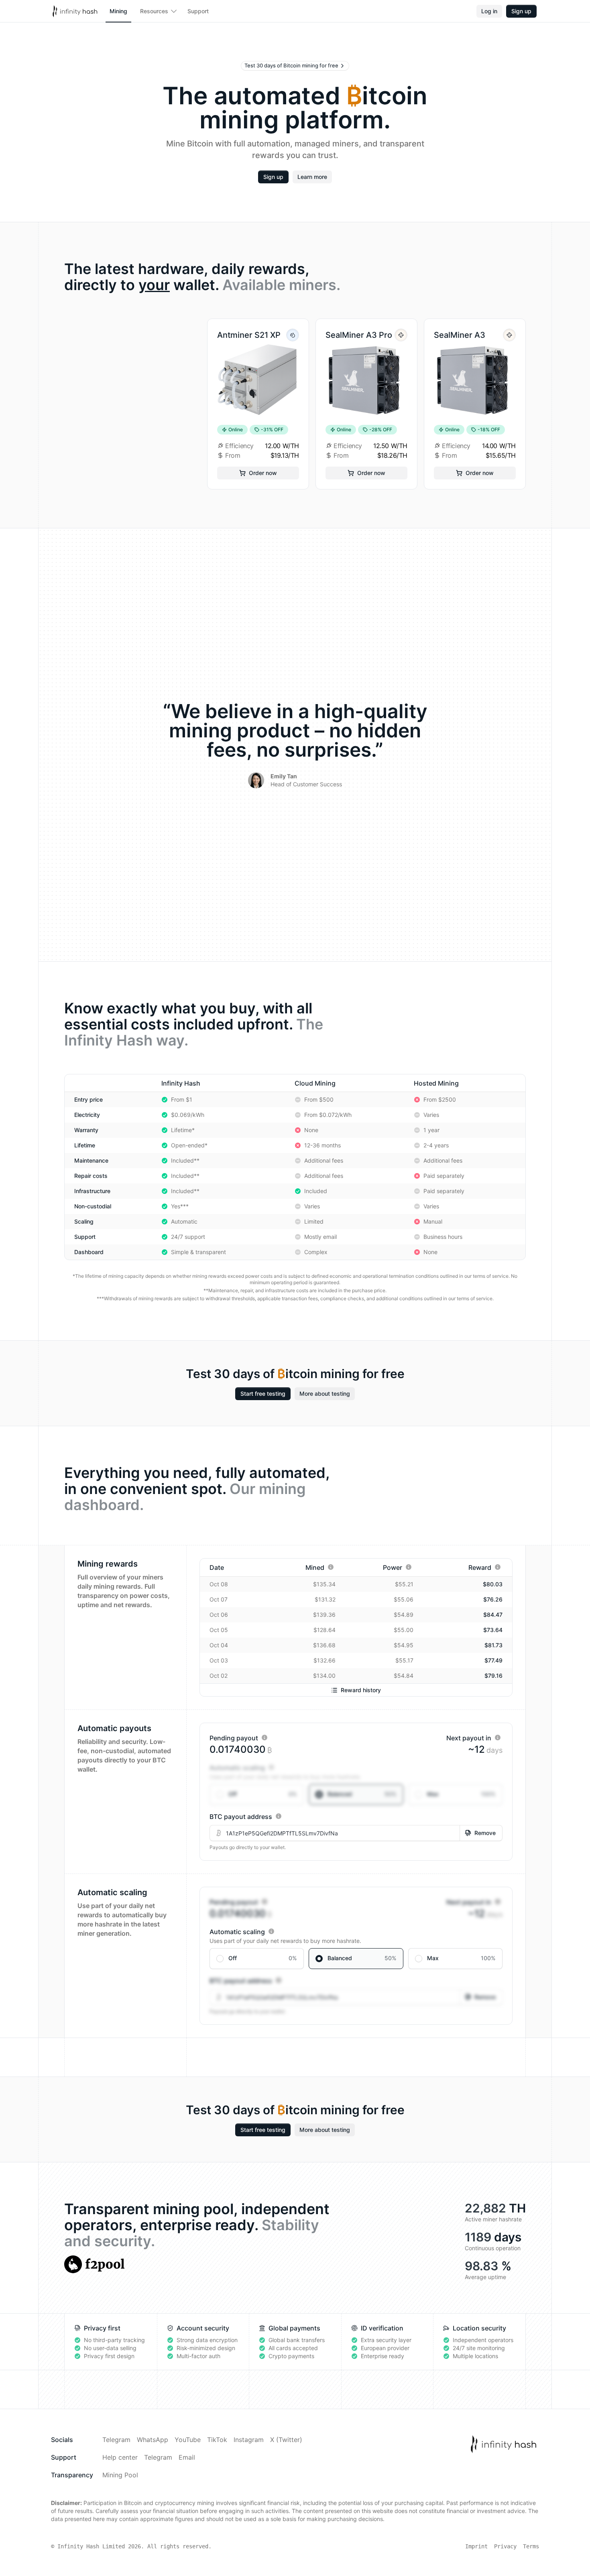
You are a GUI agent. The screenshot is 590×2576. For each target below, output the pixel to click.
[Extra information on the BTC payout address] (279, 1816)
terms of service (491, 1276)
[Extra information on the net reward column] (498, 1567)
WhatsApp (153, 2440)
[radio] (257, 1794)
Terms (531, 2546)
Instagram (249, 2440)
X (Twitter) (286, 2440)
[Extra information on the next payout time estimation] (498, 1738)
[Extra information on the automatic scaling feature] (271, 1767)
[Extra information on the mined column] (331, 1567)
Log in (489, 11)
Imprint (476, 2546)
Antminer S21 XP (249, 335)
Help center (120, 2457)
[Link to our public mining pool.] (94, 2264)
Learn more (312, 177)
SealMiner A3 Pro (359, 335)
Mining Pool (120, 2475)
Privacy (505, 2546)
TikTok (217, 2440)
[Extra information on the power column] (409, 1567)
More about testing (325, 1394)
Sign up (521, 11)
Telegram (116, 2440)
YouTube (188, 2440)
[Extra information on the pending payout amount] (264, 1738)
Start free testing (263, 1394)
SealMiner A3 (460, 335)
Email (187, 2457)
